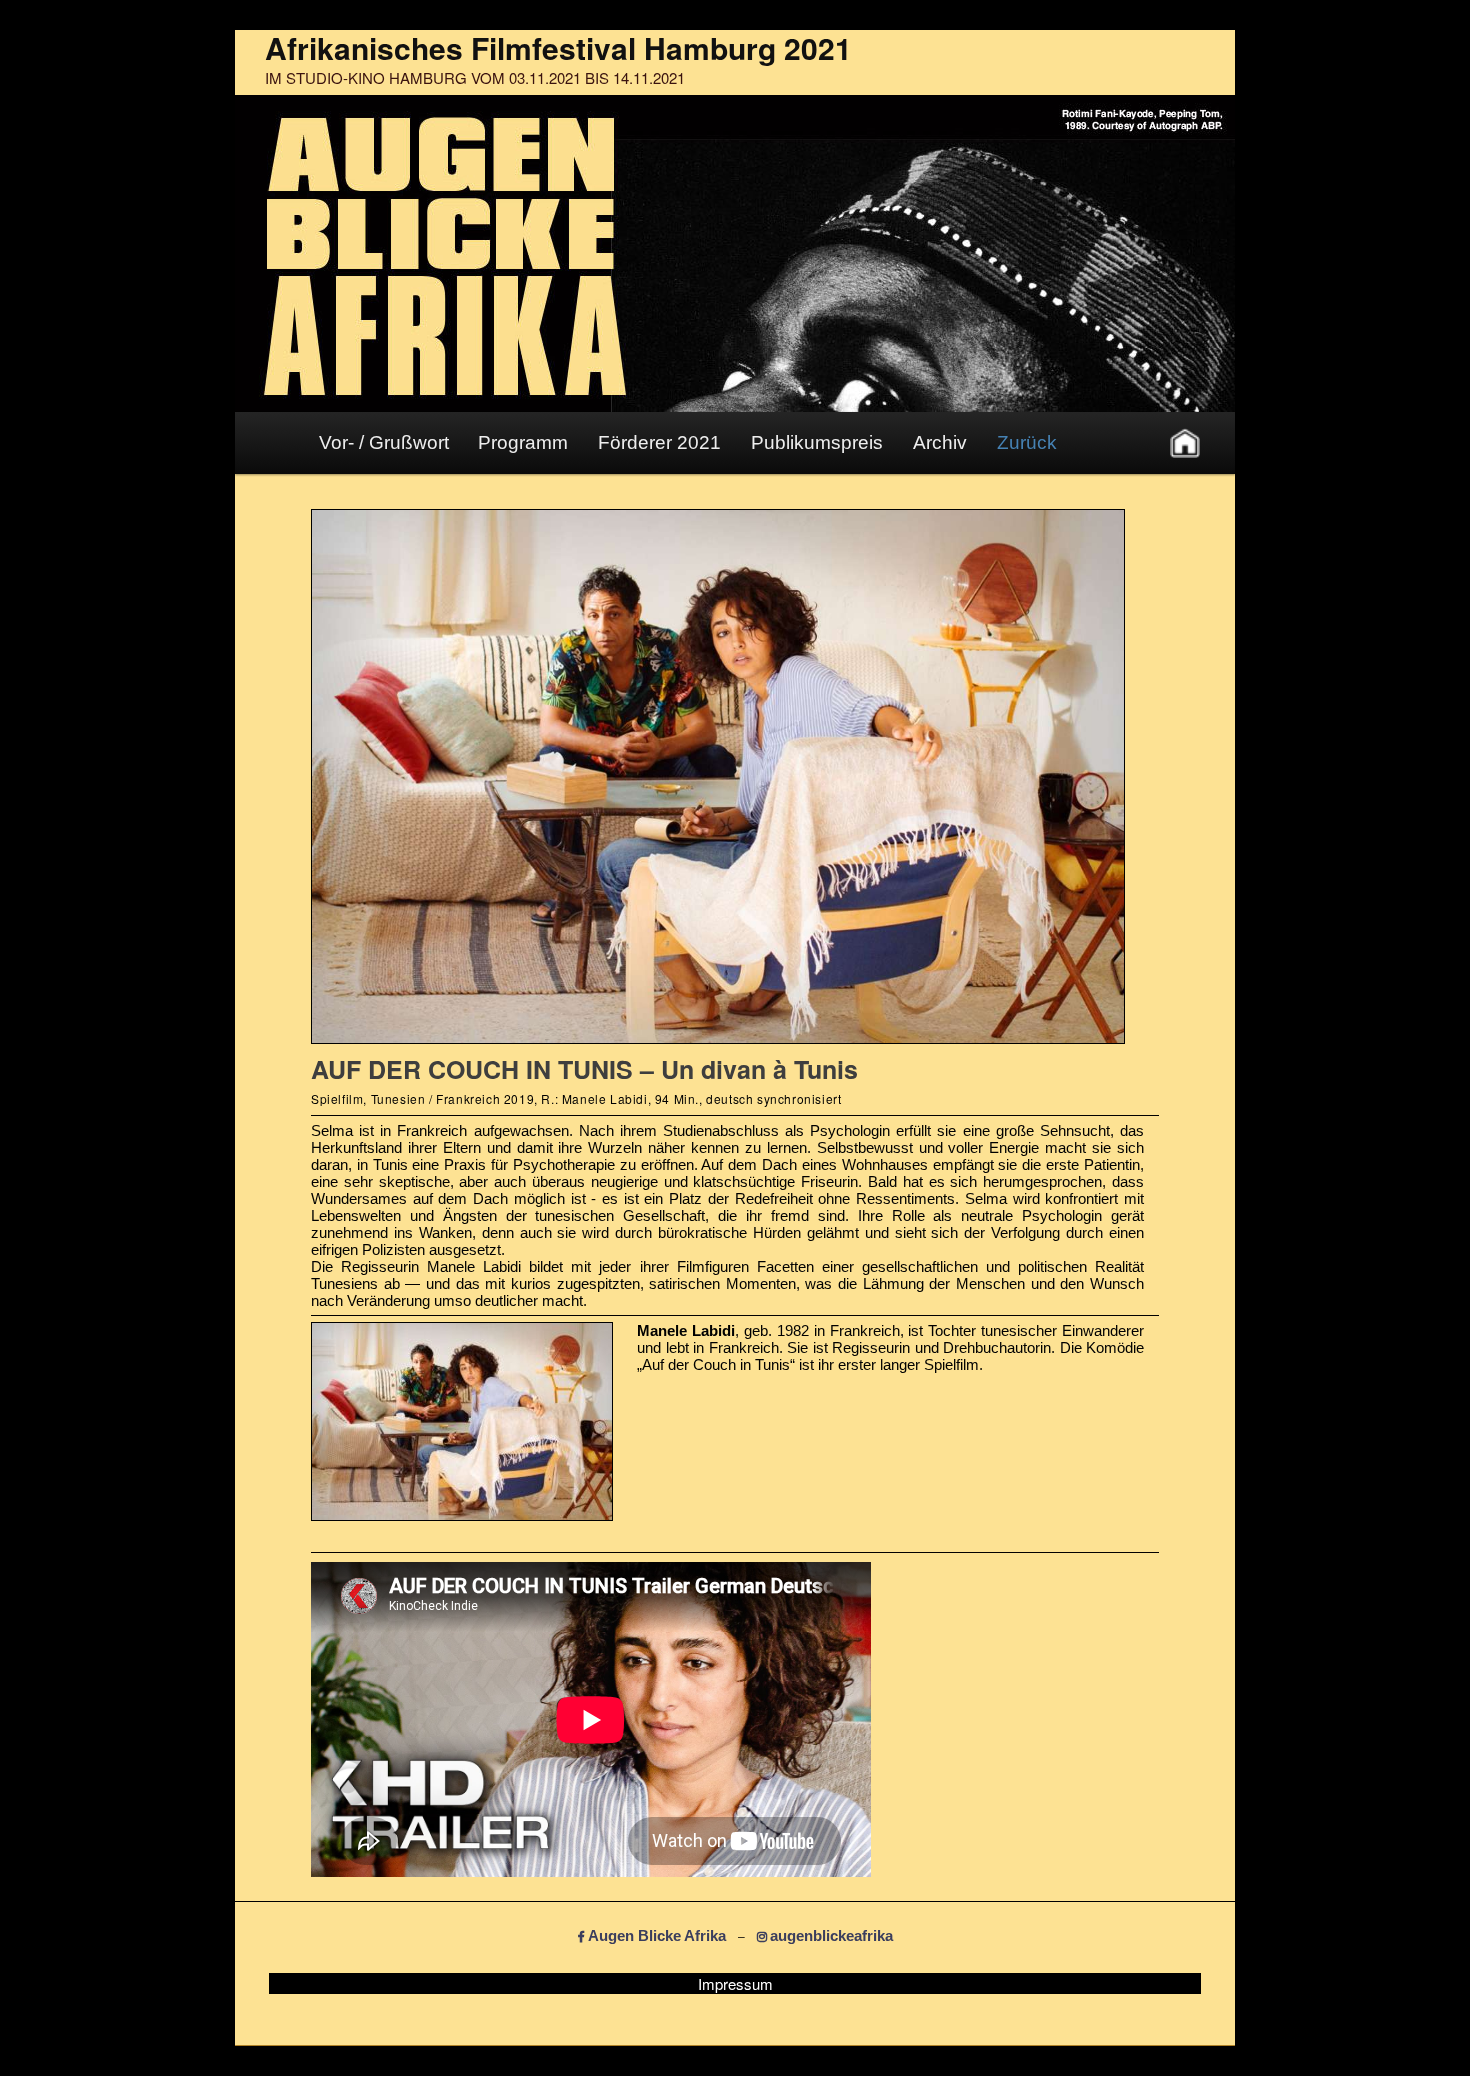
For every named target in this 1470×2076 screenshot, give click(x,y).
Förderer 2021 (659, 442)
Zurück (1027, 442)
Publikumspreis (817, 442)
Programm (523, 442)
